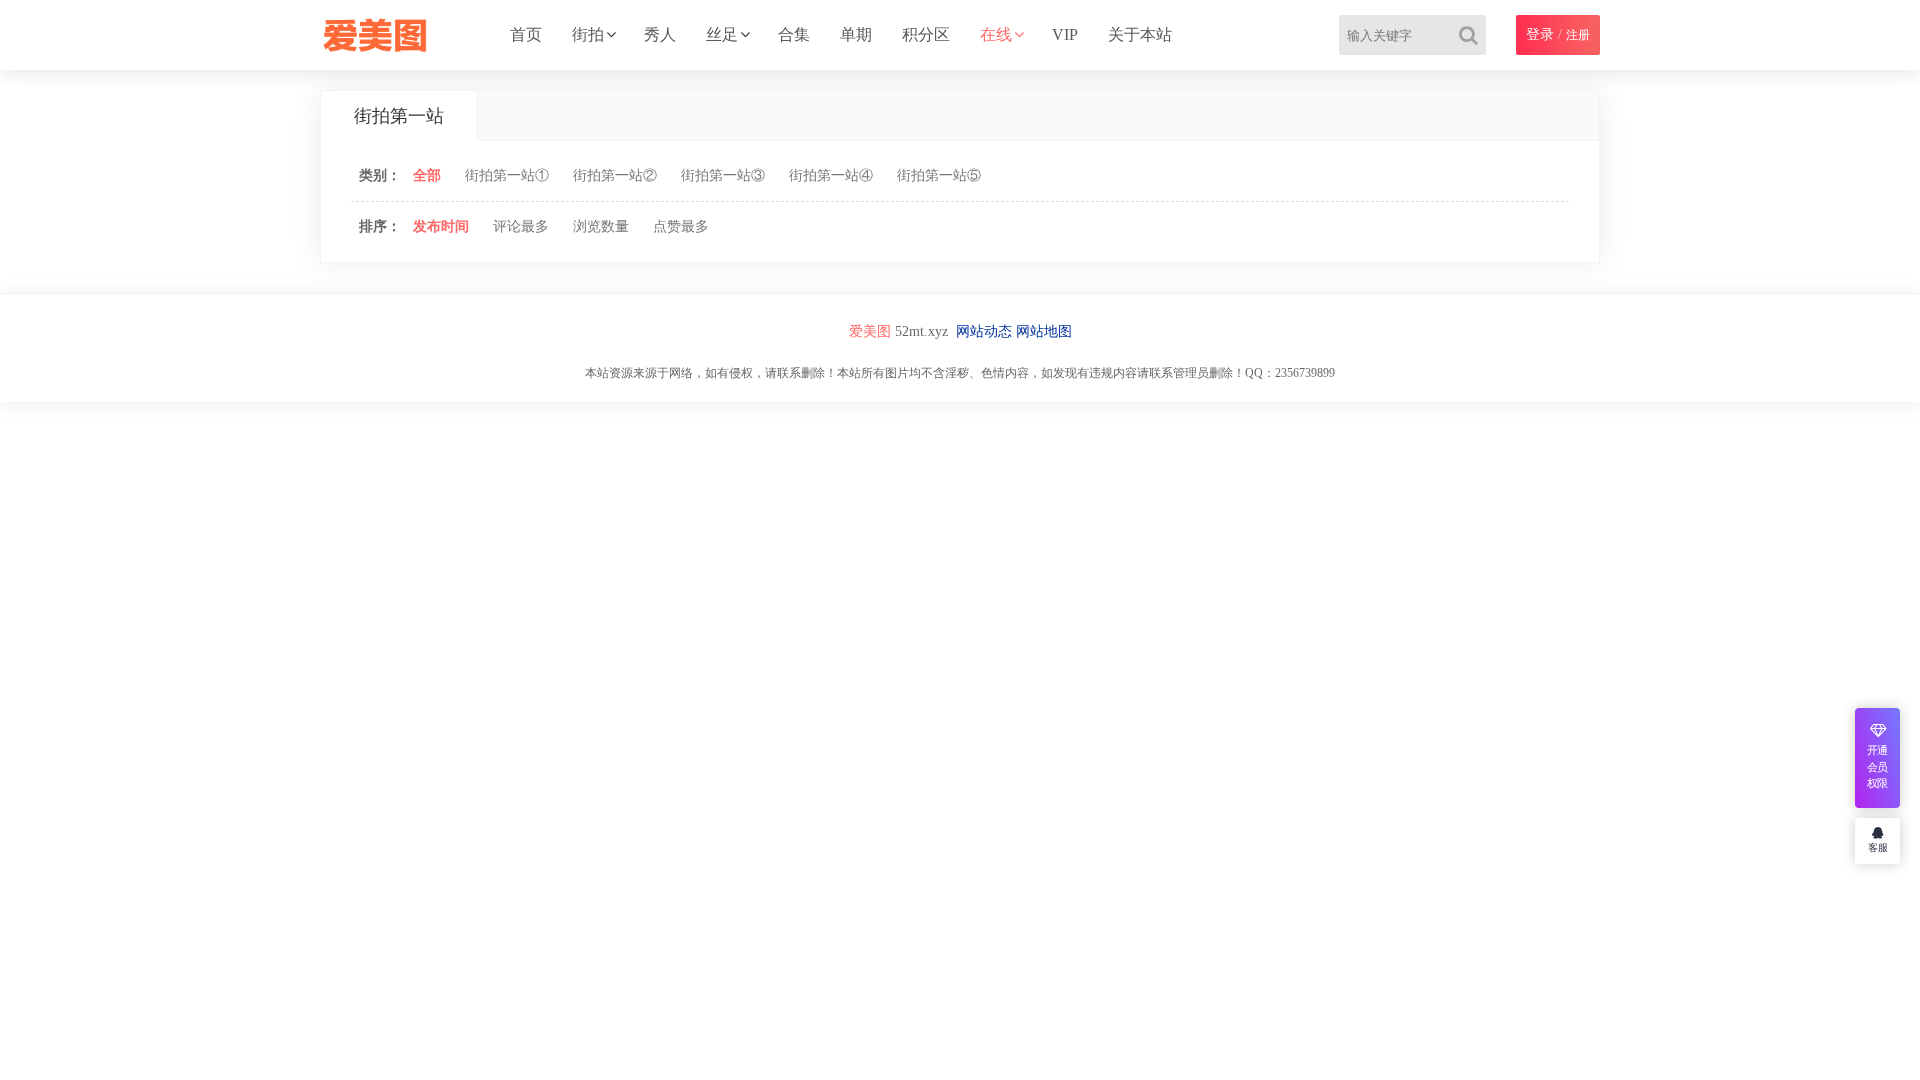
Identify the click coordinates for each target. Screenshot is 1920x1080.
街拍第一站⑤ (939, 175)
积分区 (926, 34)
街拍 (588, 34)
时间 (441, 226)
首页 (526, 34)
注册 (1578, 35)
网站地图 (1044, 331)
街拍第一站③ (723, 175)
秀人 (660, 34)
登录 (1540, 34)
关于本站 (1140, 34)
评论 (521, 226)
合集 (794, 34)
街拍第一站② (615, 175)
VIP (1065, 34)
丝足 (722, 34)
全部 (427, 175)
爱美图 (870, 331)
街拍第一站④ (831, 175)
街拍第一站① (507, 175)
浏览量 (601, 226)
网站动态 (984, 331)
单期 (856, 34)
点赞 (681, 226)
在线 (996, 34)
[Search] (1472, 35)
